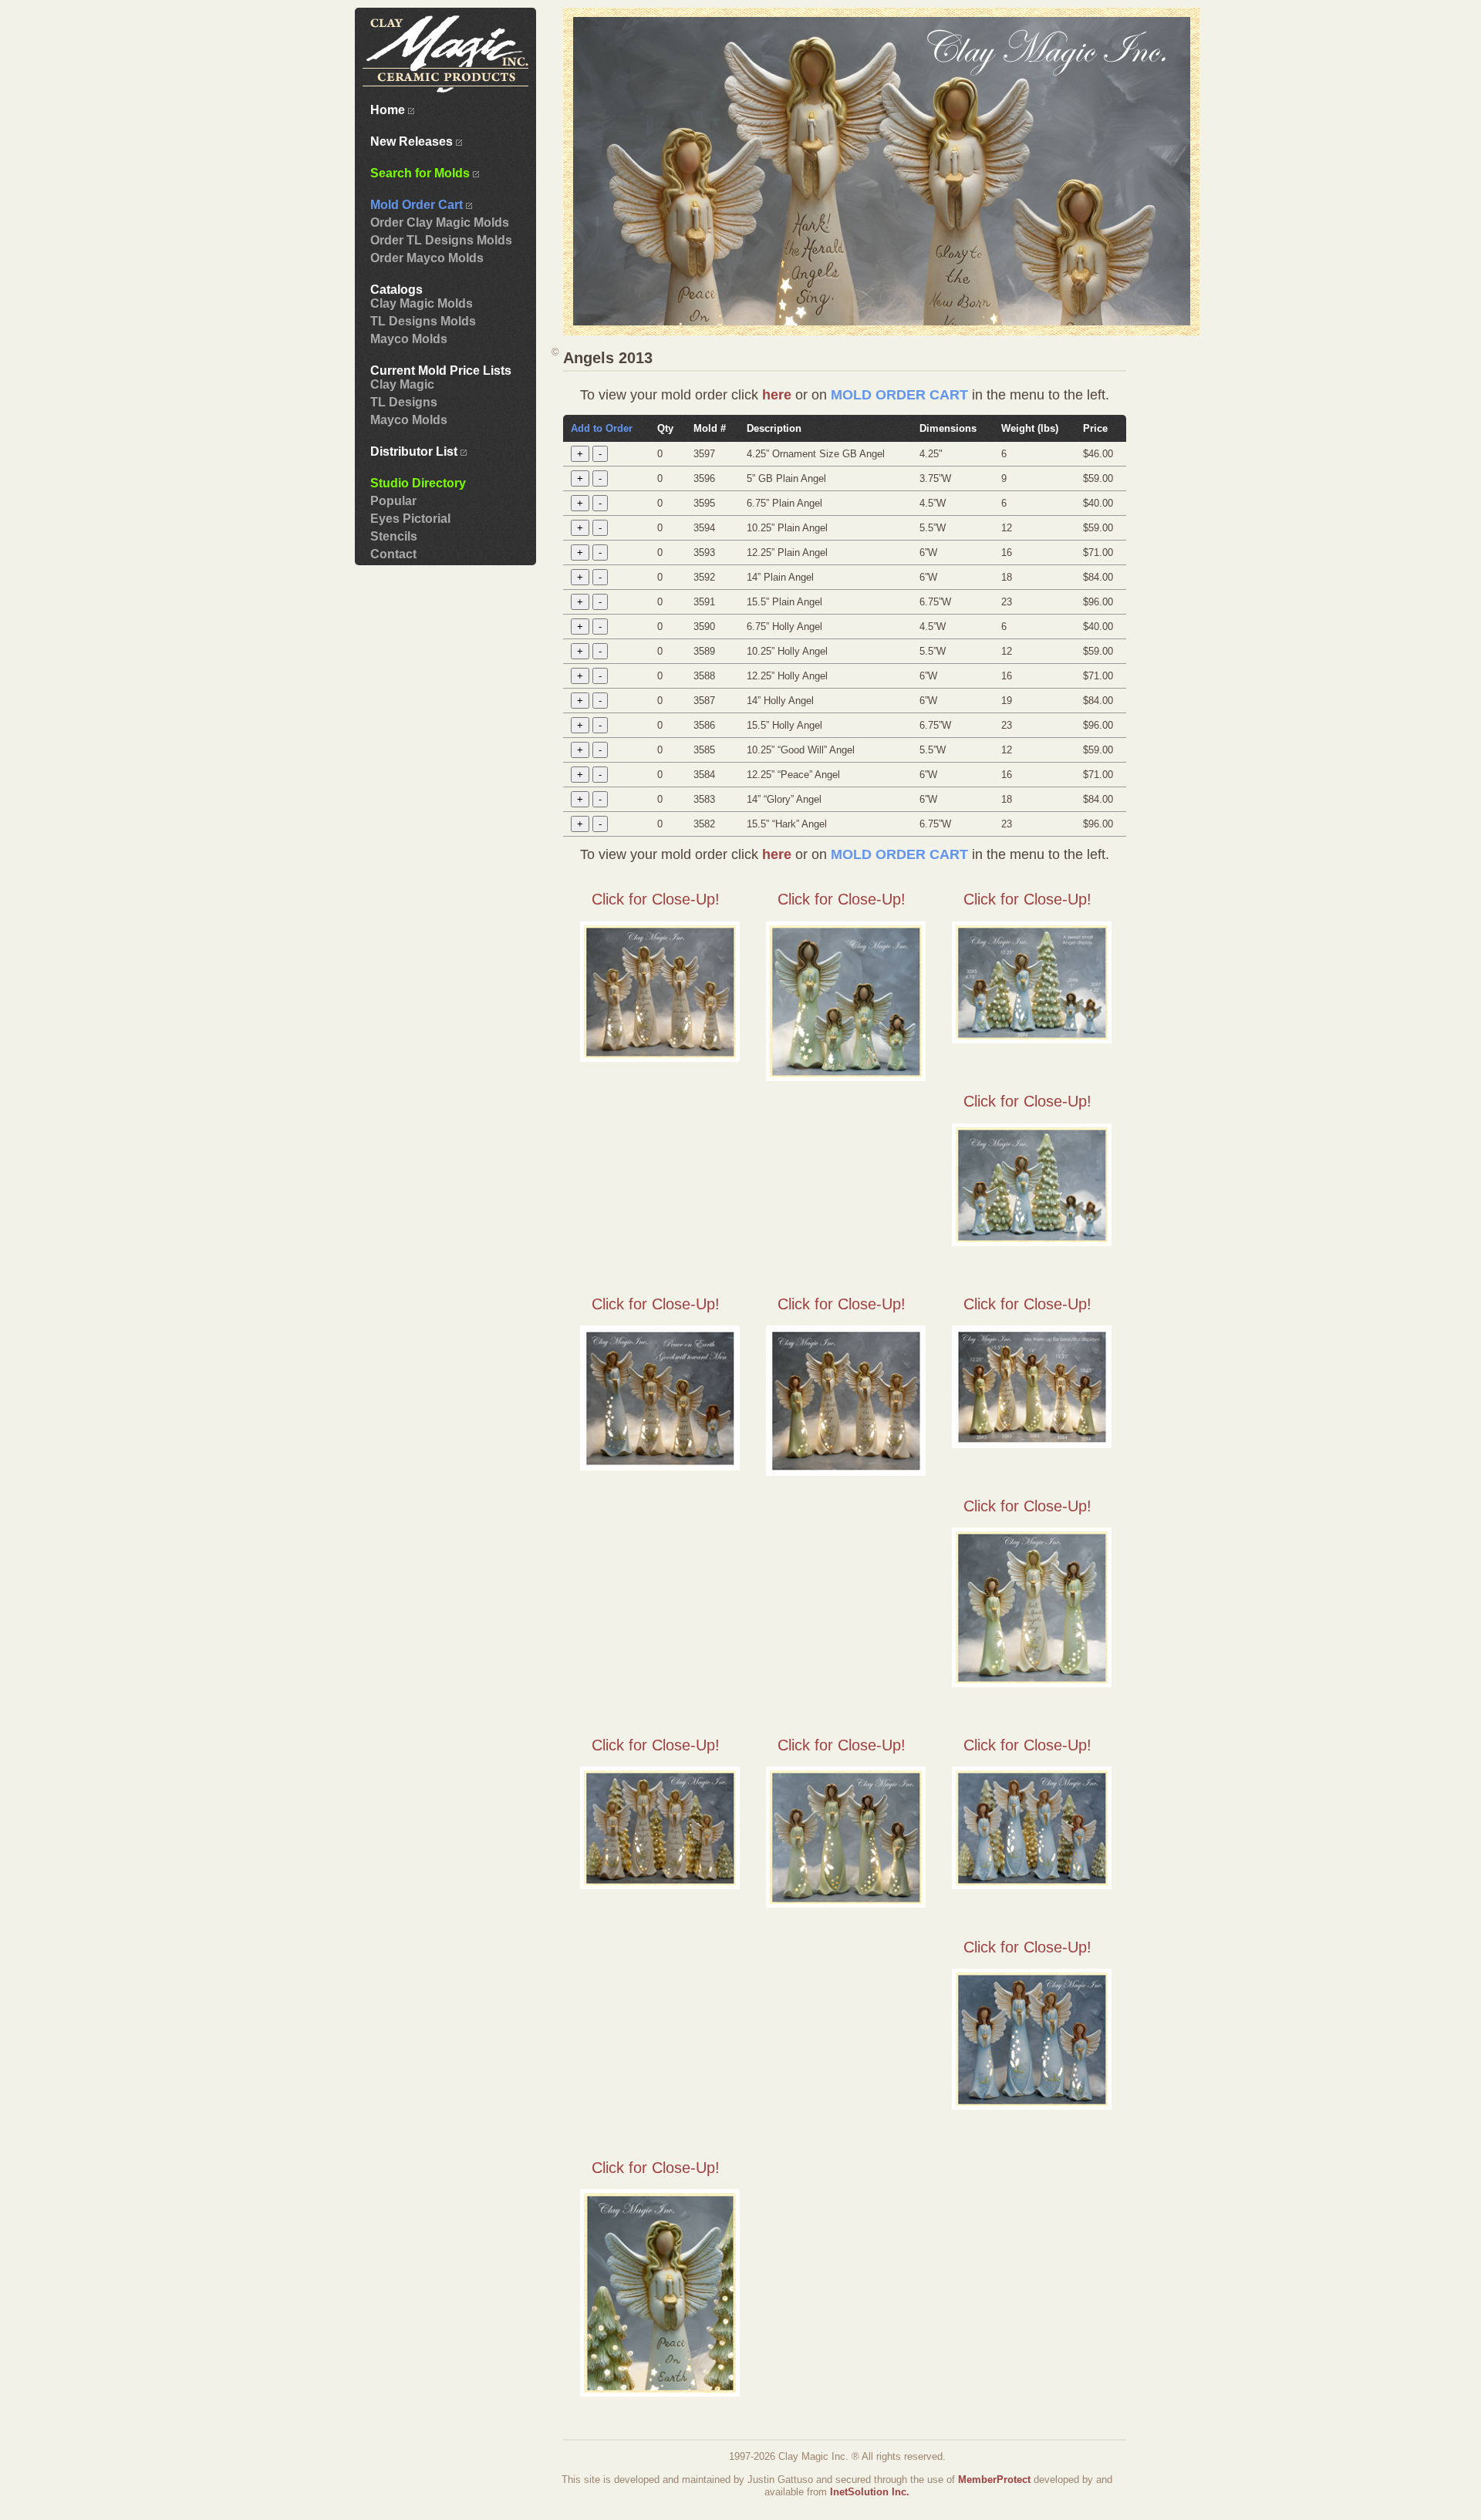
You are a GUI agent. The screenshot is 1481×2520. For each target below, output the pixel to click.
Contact (393, 554)
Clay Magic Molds (422, 303)
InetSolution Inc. (870, 2492)
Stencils (394, 536)
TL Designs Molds (423, 321)
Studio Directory (418, 483)
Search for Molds (422, 173)
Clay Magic (402, 384)
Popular (393, 501)
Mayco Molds (409, 339)
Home (389, 110)
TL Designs (404, 402)
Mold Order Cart (418, 205)
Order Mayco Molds (427, 258)
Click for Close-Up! (656, 899)
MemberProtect (994, 2480)
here (777, 395)
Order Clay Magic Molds (440, 222)
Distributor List (415, 451)
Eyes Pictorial (410, 519)
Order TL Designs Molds (441, 240)
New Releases (413, 141)
